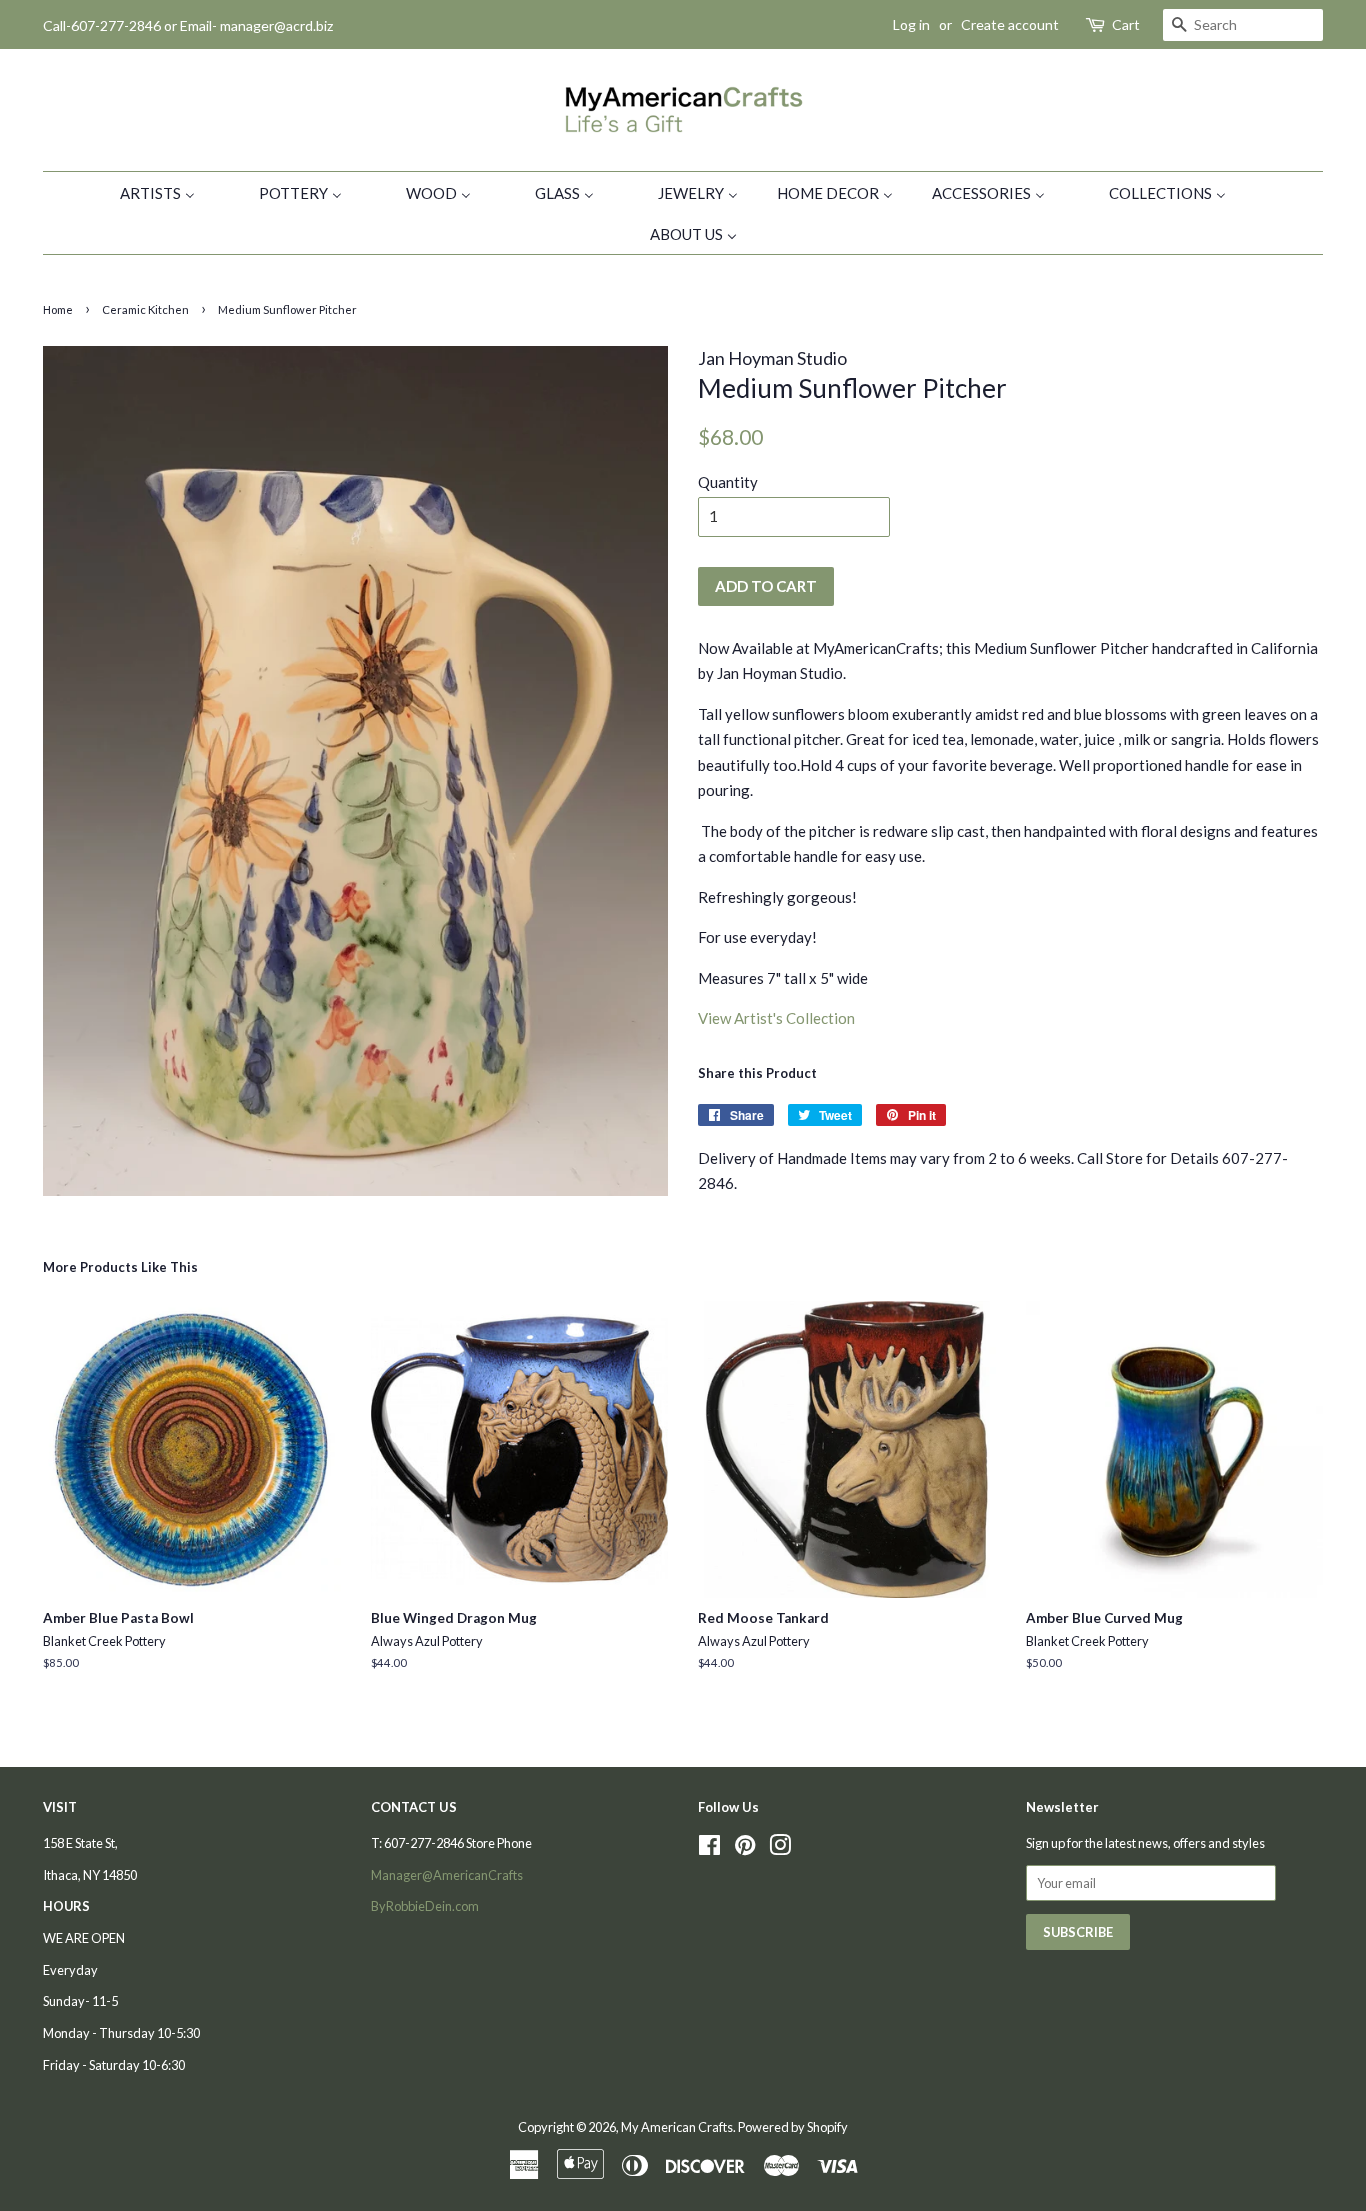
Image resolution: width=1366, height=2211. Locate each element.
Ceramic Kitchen (145, 309)
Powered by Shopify (793, 2127)
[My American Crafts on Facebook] (709, 1849)
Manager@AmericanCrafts (447, 1875)
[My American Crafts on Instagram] (780, 1849)
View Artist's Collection (776, 1018)
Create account (1010, 24)
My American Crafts (677, 2127)
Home (58, 309)
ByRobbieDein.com (425, 1906)
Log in (911, 24)
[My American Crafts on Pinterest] (745, 1849)
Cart (1126, 24)
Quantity (728, 482)
